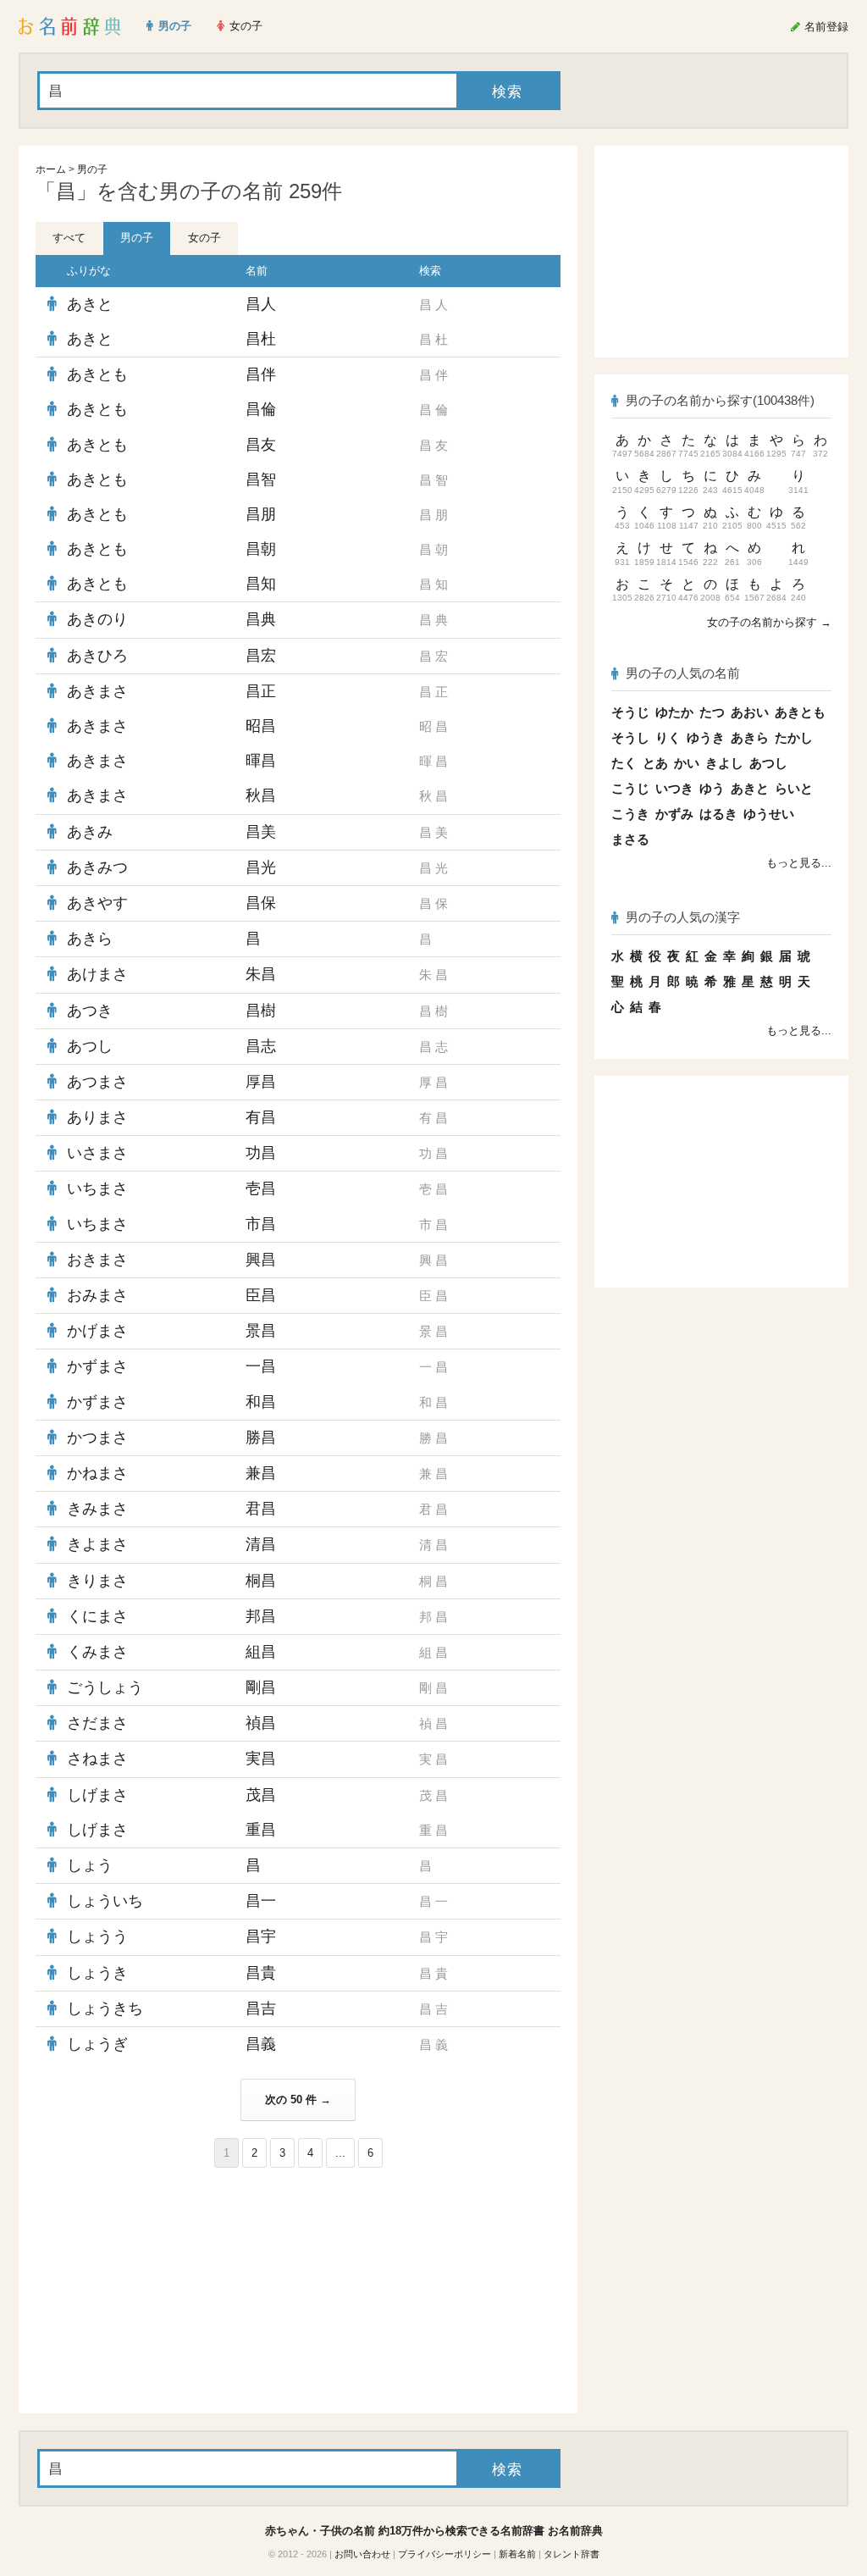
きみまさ (97, 1509)
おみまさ (97, 1295)
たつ (712, 712)
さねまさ (97, 1759)
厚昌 (261, 1082)
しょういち (105, 1901)
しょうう (97, 1936)
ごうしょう (105, 1687)
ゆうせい (769, 814)
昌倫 (261, 409)
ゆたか (674, 712)
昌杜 (261, 339)
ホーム (51, 169)
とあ (655, 763)
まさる (630, 839)
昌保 (261, 903)
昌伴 (261, 374)
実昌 (261, 1759)
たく (624, 763)
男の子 (92, 169)
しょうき (97, 1973)
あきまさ (97, 691)
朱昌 (261, 974)
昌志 (261, 1046)
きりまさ (97, 1581)
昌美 (261, 832)
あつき (90, 1011)
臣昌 (261, 1295)
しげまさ (97, 1795)
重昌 (261, 1830)
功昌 (261, 1153)
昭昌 (261, 726)
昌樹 (261, 1011)
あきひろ (97, 656)
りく (668, 737)
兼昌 (261, 1473)
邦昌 (261, 1616)
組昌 (261, 1652)
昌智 (261, 479)
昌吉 (261, 2008)
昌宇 (261, 1936)
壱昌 (261, 1188)
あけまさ (97, 974)
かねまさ (97, 1473)
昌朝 (261, 549)
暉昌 (261, 761)
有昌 (261, 1117)
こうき (630, 814)
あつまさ (97, 1082)
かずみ (674, 814)
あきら (90, 939)
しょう (90, 1865)
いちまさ (97, 1188)
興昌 (261, 1260)
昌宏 (261, 656)
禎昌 (261, 1723)
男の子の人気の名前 (683, 673)
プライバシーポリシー (445, 2554)
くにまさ (97, 1616)
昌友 (261, 445)
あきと (90, 304)
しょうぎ (97, 2044)
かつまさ (97, 1438)
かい (687, 763)
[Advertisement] (163, 2291)
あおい (750, 712)
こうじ (630, 788)
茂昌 (261, 1795)
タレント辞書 (572, 2554)
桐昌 (261, 1581)
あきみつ (97, 867)
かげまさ (97, 1331)
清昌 (261, 1544)
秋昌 (261, 795)
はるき (718, 814)
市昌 (261, 1224)
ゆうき (706, 737)
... (340, 2153)
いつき (674, 788)
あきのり (97, 619)
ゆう (712, 788)
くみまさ (97, 1652)
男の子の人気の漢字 (683, 917)
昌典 (261, 619)
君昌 (261, 1509)
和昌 (261, 1402)
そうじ (630, 712)
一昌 (261, 1366)
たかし (794, 737)
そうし (630, 737)
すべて (69, 238)
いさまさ (97, 1153)
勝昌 (261, 1438)
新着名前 (517, 2554)
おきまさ (97, 1260)
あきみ (90, 832)
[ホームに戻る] (70, 26)
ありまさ (97, 1117)
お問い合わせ (362, 2554)
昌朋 (261, 514)
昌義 (261, 2044)
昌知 (261, 584)
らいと (794, 788)
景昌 (261, 1331)
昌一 (261, 1901)
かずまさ (97, 1366)
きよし (724, 763)
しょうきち (105, 2008)
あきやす (97, 903)
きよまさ (97, 1544)
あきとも (97, 374)
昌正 (261, 691)
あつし (90, 1046)
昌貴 (261, 1973)
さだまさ (97, 1723)
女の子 (204, 238)
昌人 (261, 304)
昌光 (261, 867)
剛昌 (261, 1687)
